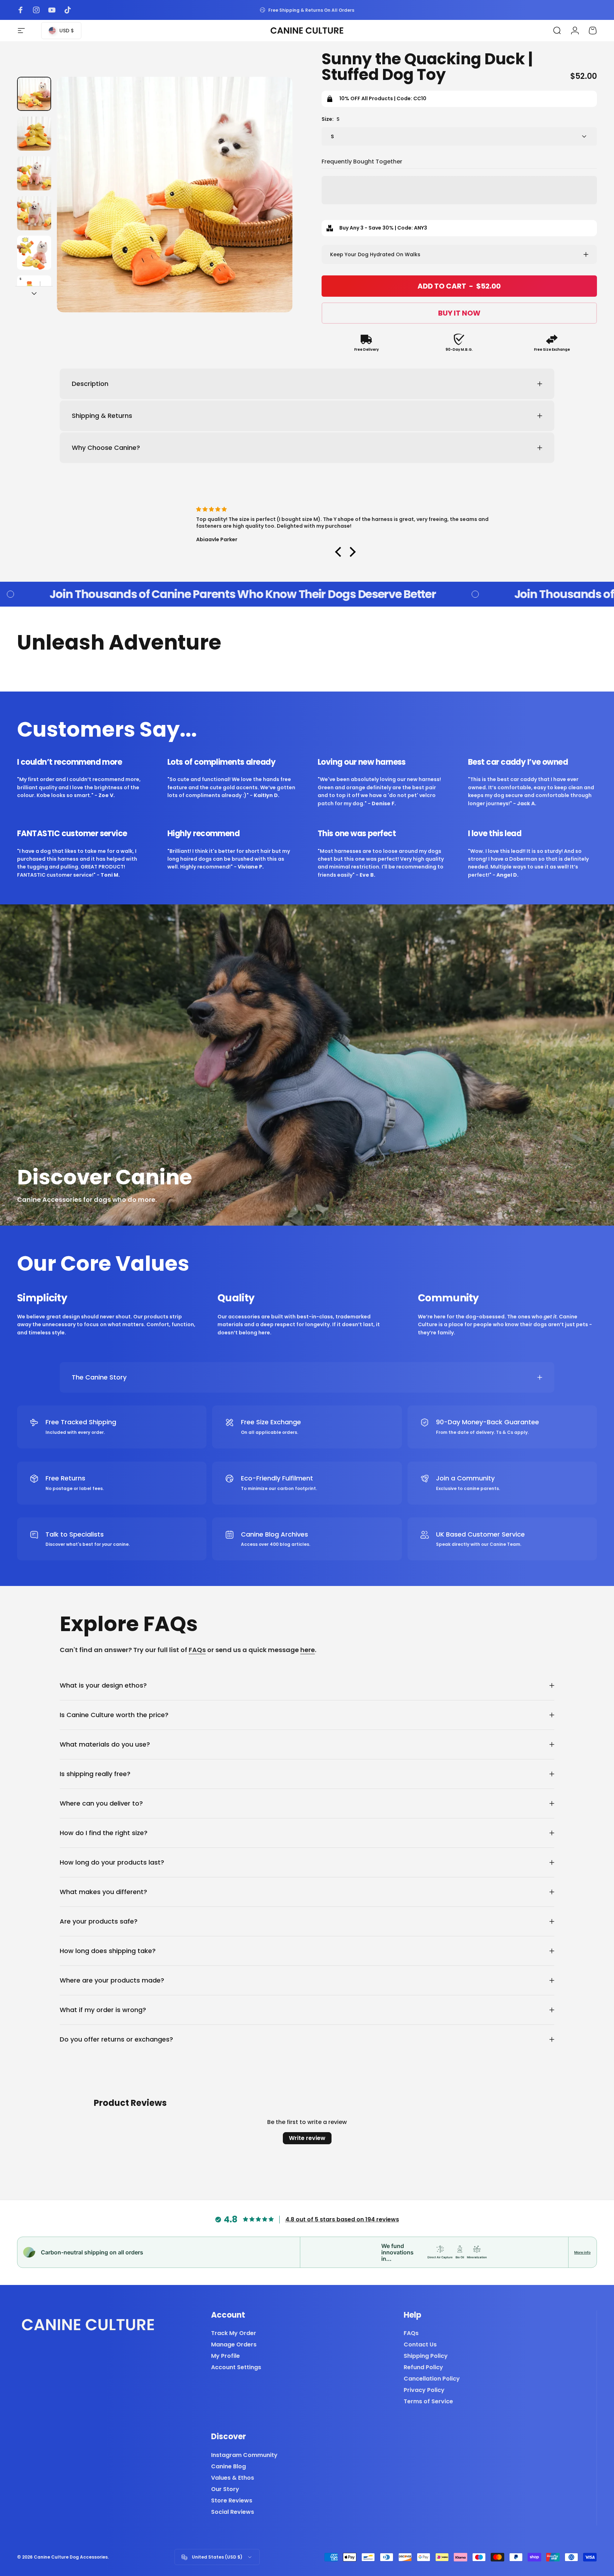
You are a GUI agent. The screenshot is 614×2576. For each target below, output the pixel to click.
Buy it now (459, 313)
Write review (307, 2138)
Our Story (225, 2489)
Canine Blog (228, 2467)
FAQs (197, 1650)
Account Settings (236, 2367)
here (308, 1650)
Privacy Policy (424, 2390)
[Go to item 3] (34, 173)
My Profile (225, 2356)
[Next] (274, 210)
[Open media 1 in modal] (175, 195)
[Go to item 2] (34, 134)
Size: (330, 119)
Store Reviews (232, 2501)
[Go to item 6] (34, 292)
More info (582, 2252)
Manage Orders (234, 2345)
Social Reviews (233, 2512)
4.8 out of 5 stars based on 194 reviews (342, 2219)
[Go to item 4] (34, 213)
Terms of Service (428, 2402)
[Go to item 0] (34, 94)
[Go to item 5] (34, 253)
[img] (353, 509)
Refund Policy (423, 2367)
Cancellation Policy (432, 2379)
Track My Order (234, 2333)
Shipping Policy (426, 2356)
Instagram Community (244, 2455)
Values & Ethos (233, 2478)
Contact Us (420, 2345)
